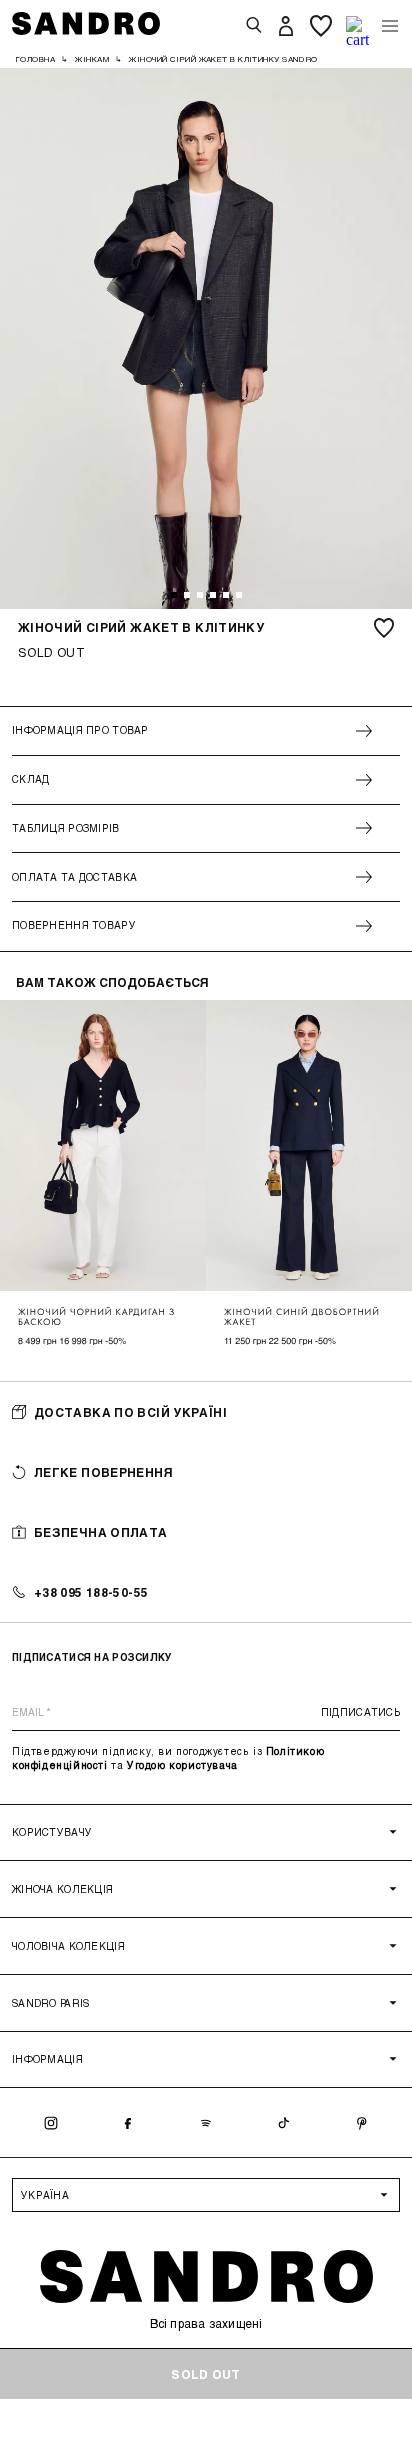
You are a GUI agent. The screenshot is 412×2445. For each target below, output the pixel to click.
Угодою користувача (182, 1765)
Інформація (47, 2059)
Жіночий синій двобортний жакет (302, 1317)
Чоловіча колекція (68, 1946)
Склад (30, 779)
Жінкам (92, 59)
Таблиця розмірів (66, 828)
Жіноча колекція (62, 1889)
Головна (35, 59)
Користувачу (52, 1832)
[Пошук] (254, 26)
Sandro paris (50, 2003)
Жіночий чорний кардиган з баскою (96, 1317)
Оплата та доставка (74, 877)
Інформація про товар (80, 730)
